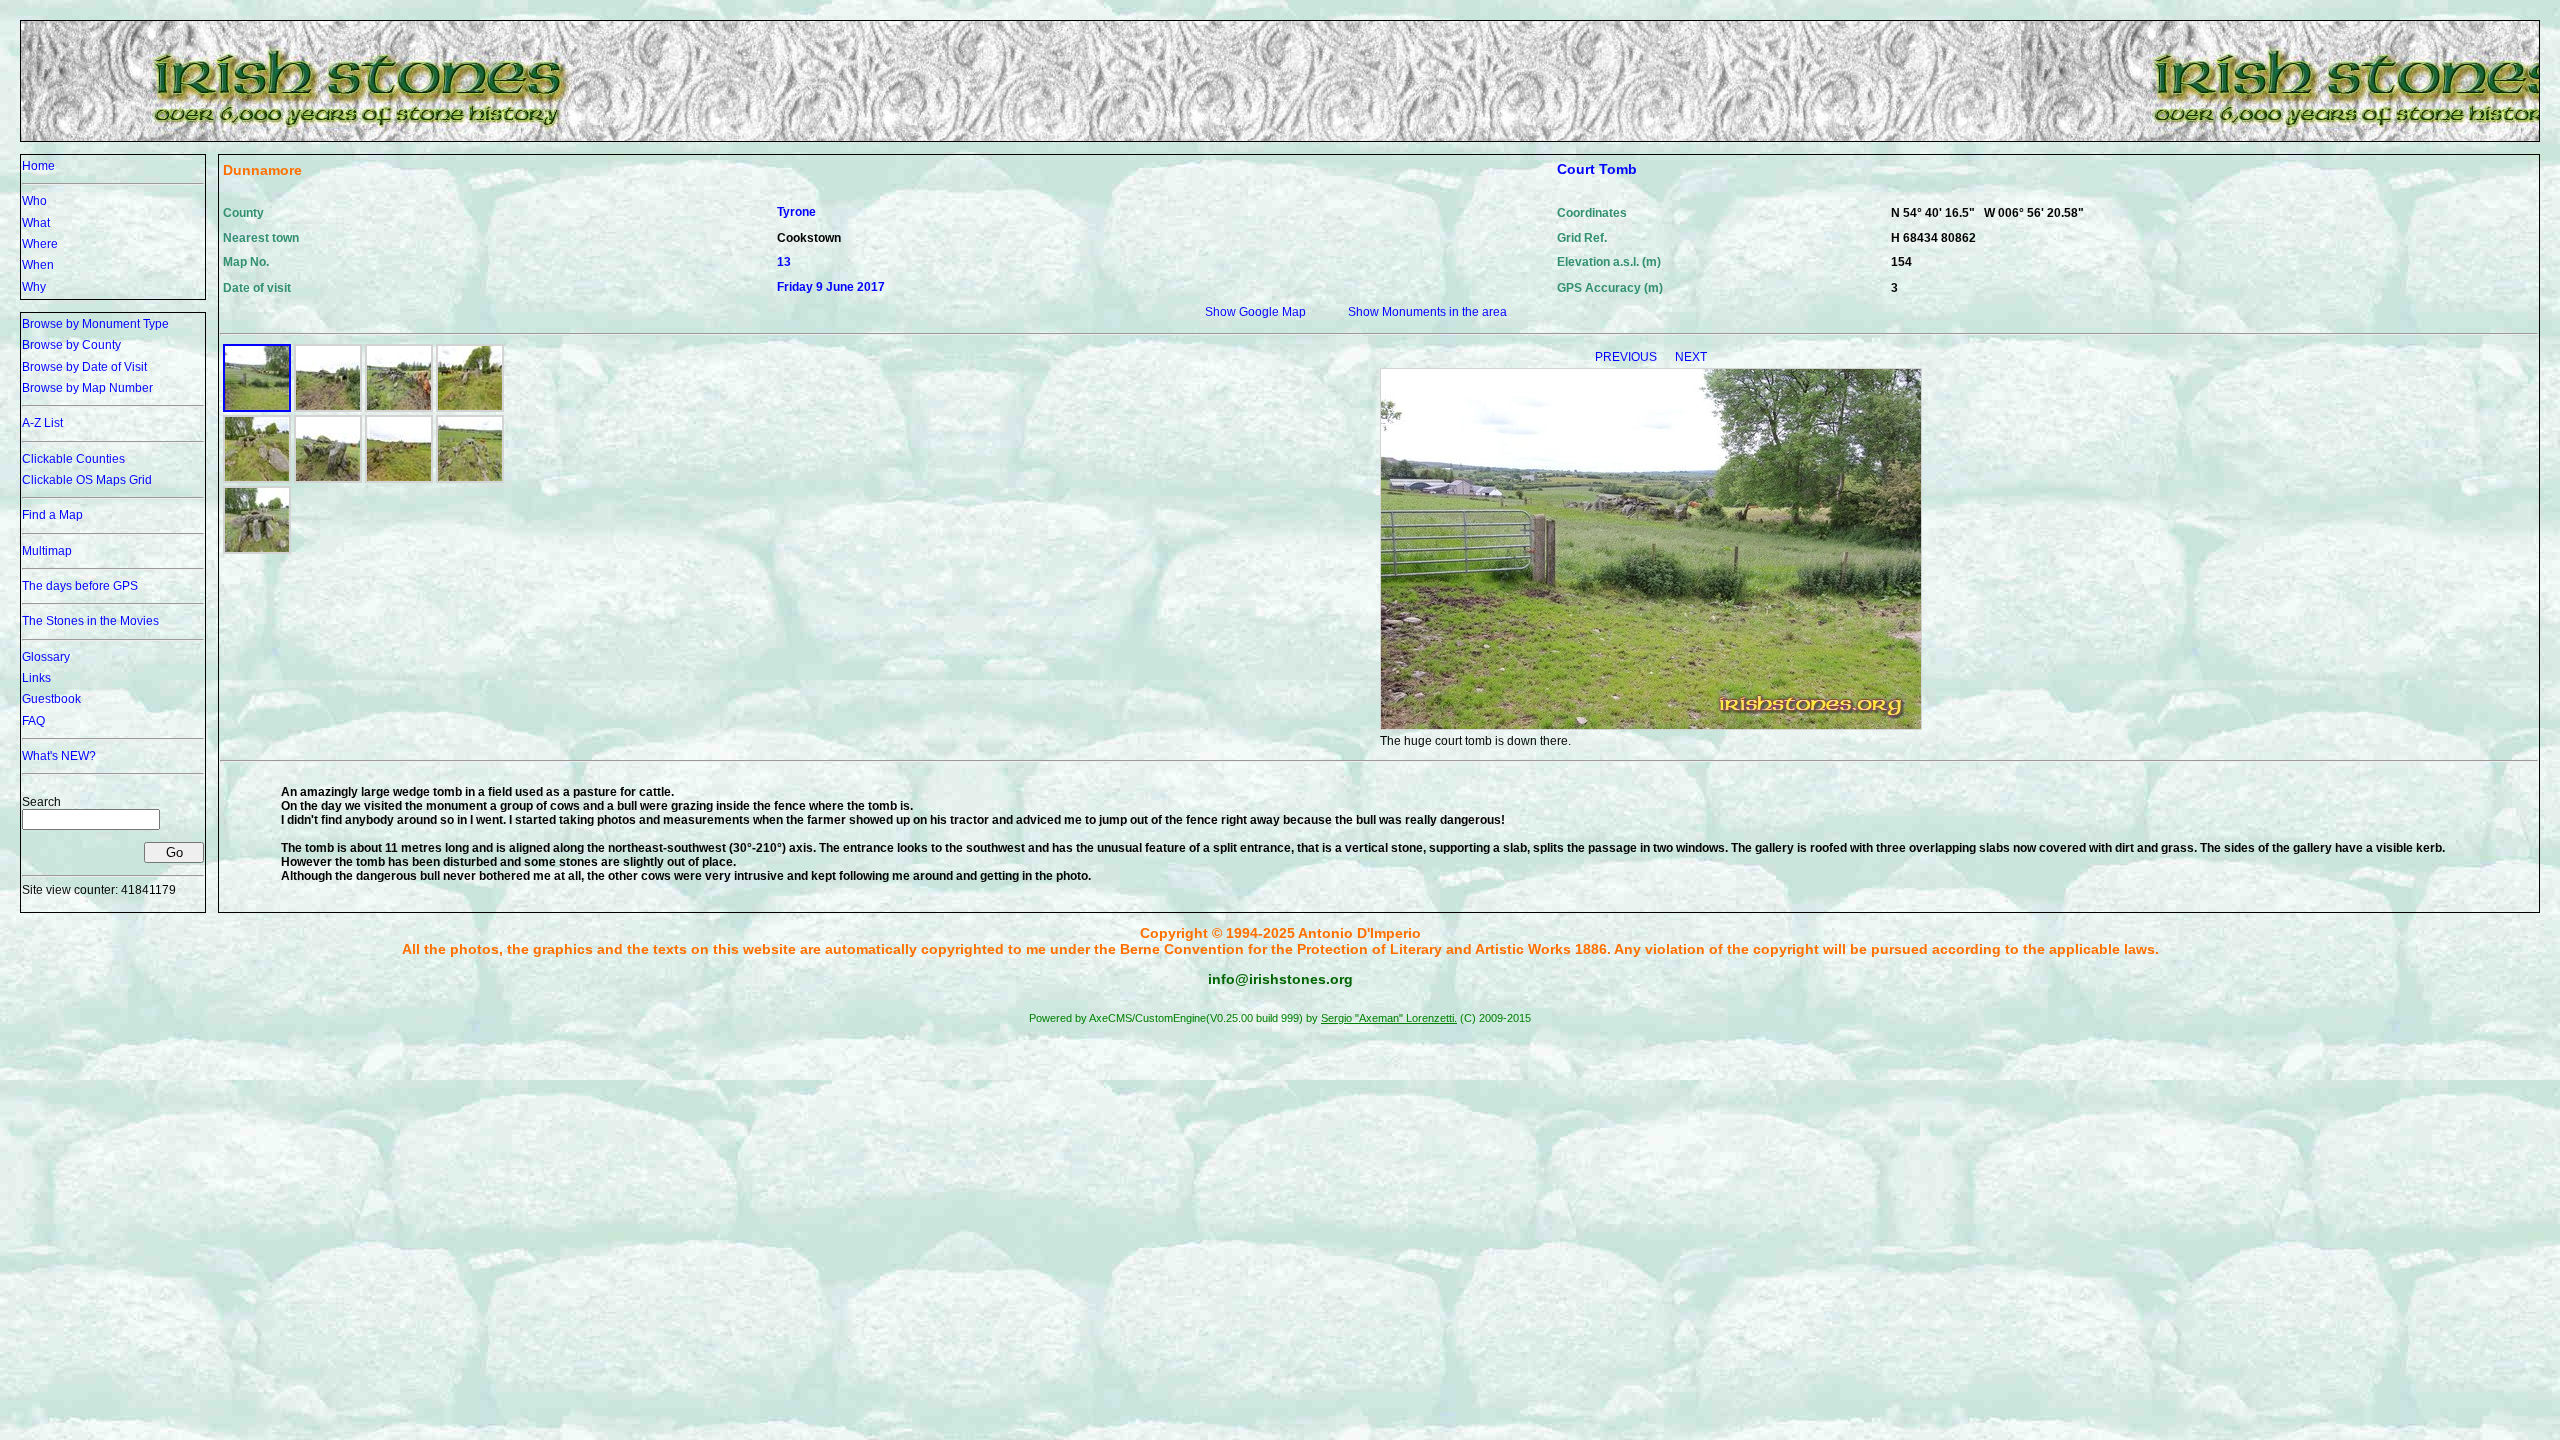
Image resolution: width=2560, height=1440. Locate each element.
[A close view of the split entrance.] (257, 550)
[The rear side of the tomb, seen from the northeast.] (328, 408)
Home (38, 166)
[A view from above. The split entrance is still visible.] (470, 479)
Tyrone (796, 212)
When (38, 265)
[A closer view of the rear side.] (328, 479)
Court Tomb (1597, 169)
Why (34, 287)
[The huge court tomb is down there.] (257, 408)
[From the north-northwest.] (399, 479)
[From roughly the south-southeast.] (470, 408)
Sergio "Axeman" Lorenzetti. (1389, 1018)
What (36, 223)
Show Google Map (1255, 312)
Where (40, 244)
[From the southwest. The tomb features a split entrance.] (257, 479)
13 (784, 262)
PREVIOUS (1627, 357)
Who (34, 201)
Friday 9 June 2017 (831, 287)
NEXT (1691, 357)
